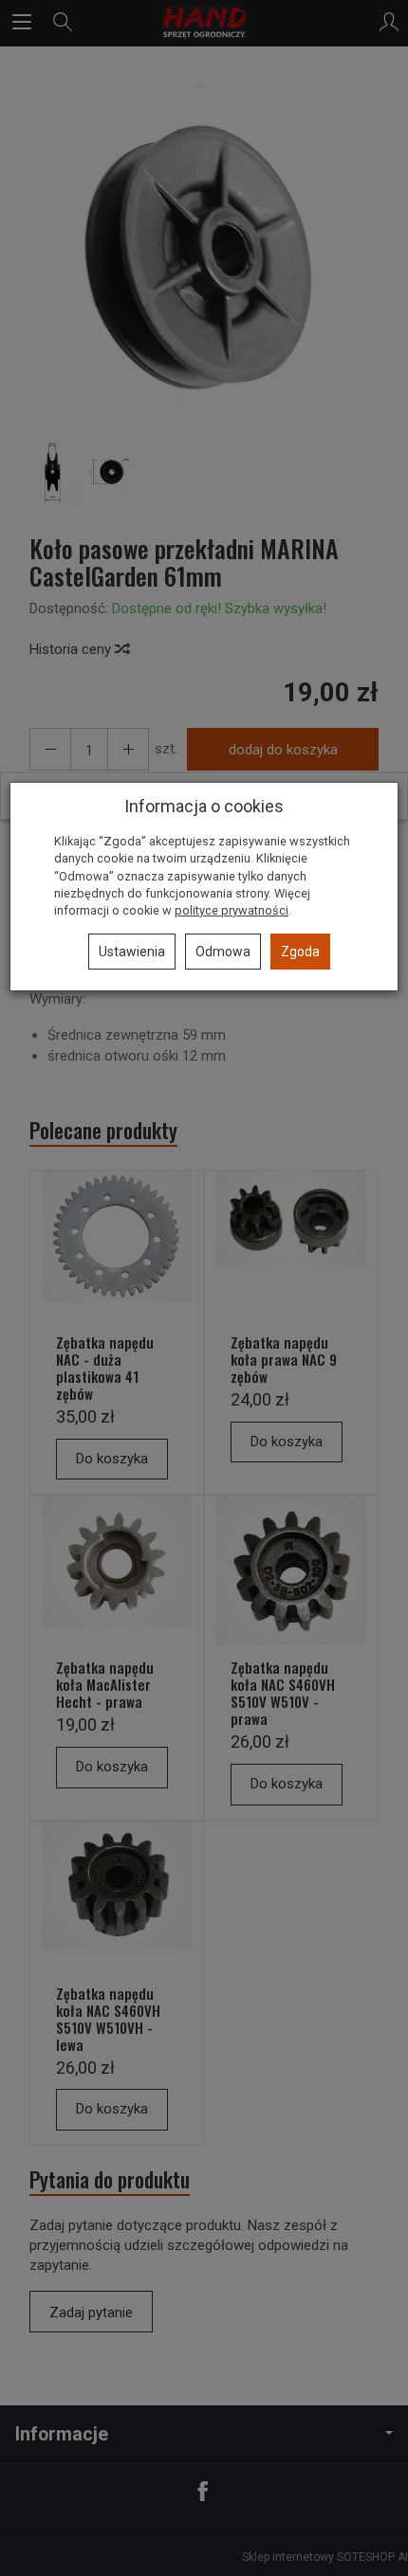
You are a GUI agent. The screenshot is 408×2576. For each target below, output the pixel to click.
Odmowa (223, 952)
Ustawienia (132, 952)
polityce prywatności (232, 910)
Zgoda (300, 952)
